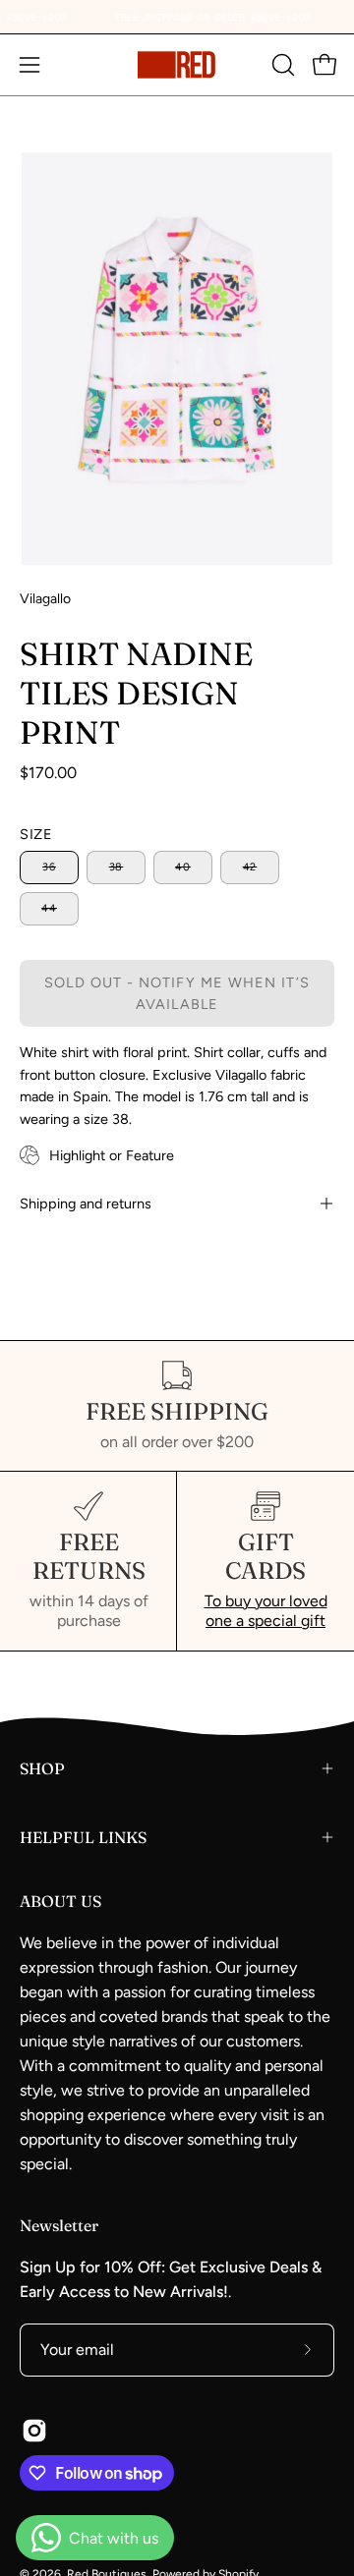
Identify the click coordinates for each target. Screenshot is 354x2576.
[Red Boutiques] (177, 65)
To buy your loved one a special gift (266, 1611)
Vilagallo (45, 599)
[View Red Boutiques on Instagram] (34, 2431)
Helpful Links (83, 1837)
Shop (42, 1768)
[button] (281, 65)
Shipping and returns (86, 1204)
